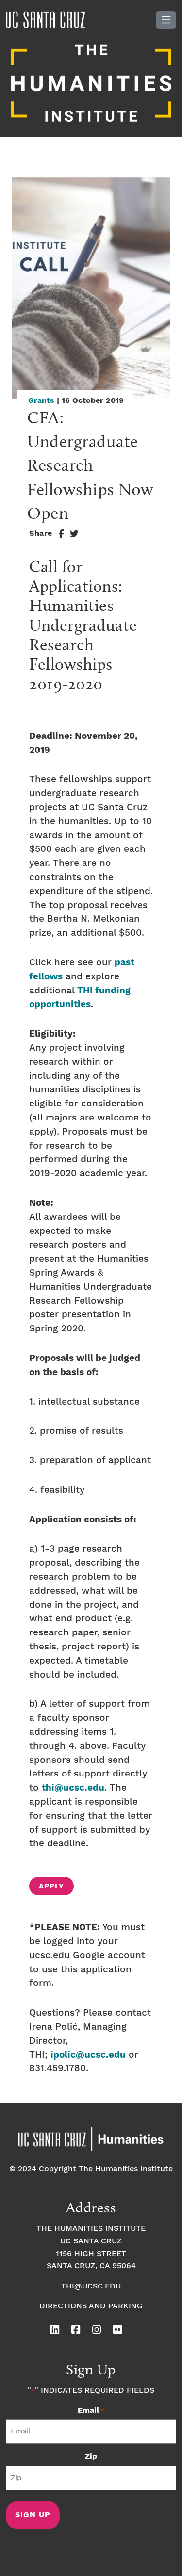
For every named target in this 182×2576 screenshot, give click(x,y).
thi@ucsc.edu (73, 1788)
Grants (41, 401)
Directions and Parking (91, 2306)
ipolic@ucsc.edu (88, 2055)
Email (91, 2410)
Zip (91, 2456)
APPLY (51, 1887)
